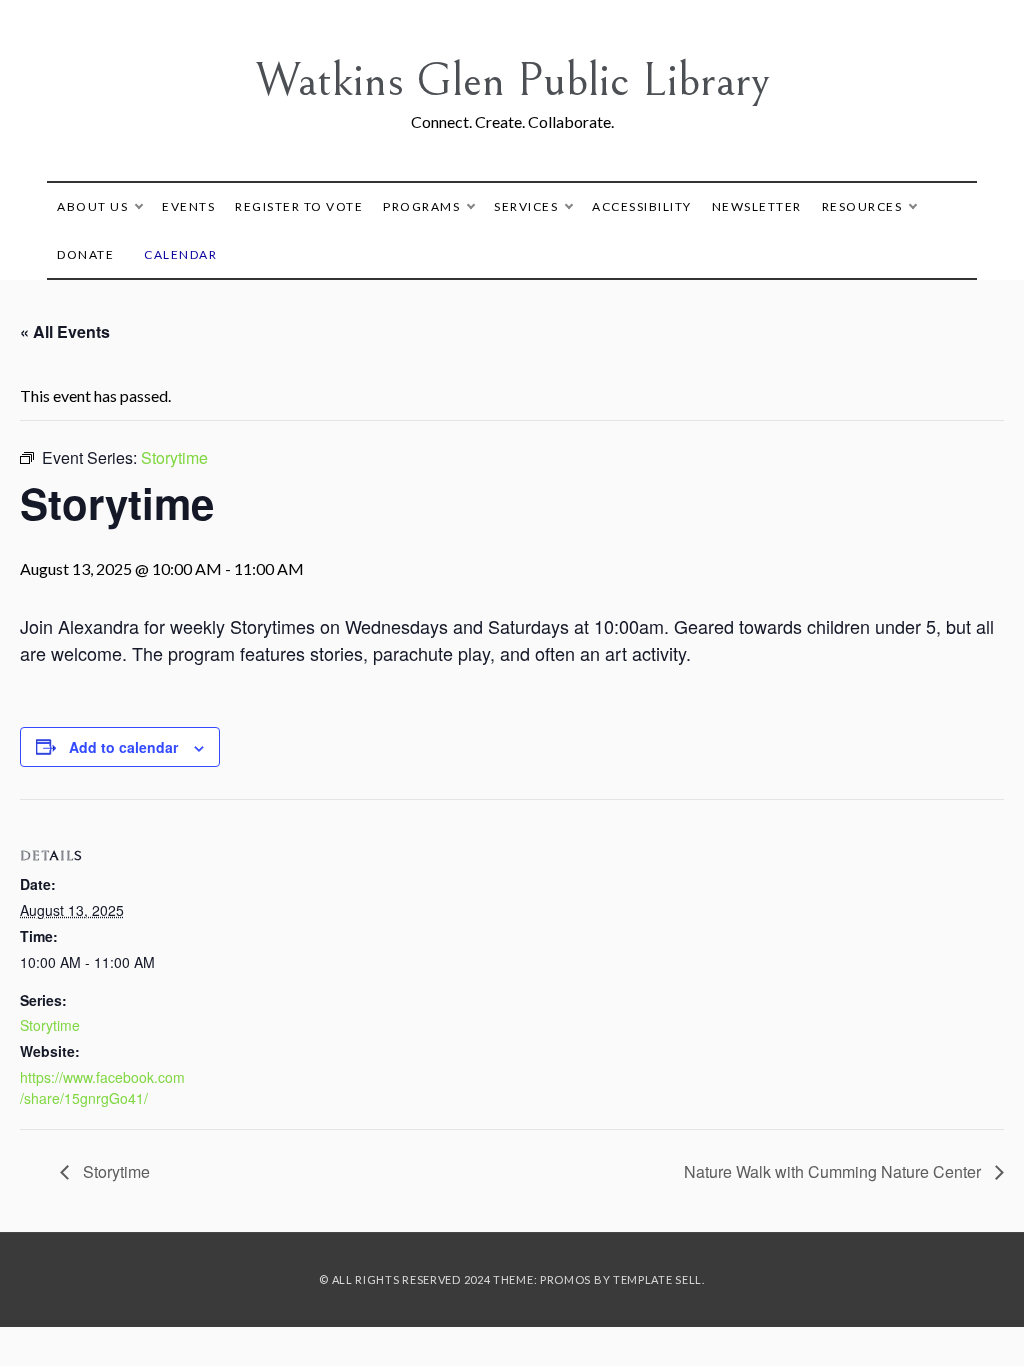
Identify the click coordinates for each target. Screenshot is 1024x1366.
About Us (92, 206)
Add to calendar (123, 747)
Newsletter (757, 206)
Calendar (180, 254)
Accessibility (642, 206)
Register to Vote (299, 206)
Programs (421, 206)
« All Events (65, 331)
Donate (85, 254)
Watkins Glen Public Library (512, 80)
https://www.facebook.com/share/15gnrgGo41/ (102, 1087)
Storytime (50, 1025)
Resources (862, 206)
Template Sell (657, 1279)
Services (526, 206)
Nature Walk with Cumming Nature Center (834, 1171)
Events (188, 206)
